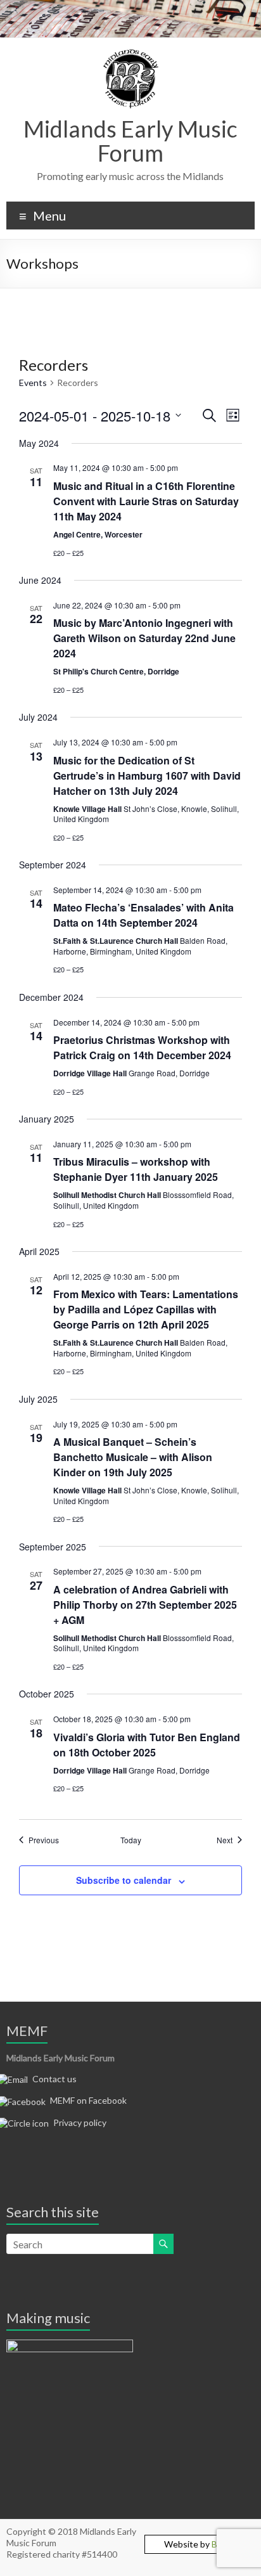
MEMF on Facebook (88, 2100)
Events (33, 383)
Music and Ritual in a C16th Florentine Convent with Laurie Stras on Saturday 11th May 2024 (146, 501)
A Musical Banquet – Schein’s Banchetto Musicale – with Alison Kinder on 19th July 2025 (133, 1457)
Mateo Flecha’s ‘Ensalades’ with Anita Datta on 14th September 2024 (143, 915)
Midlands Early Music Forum (130, 141)
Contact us (54, 2079)
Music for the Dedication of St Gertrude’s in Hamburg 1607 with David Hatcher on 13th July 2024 (147, 776)
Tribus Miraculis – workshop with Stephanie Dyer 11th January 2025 (136, 1169)
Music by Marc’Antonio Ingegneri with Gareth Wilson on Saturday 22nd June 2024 (144, 638)
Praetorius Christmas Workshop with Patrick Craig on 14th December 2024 (142, 1047)
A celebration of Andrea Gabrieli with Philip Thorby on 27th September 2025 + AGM (145, 1605)
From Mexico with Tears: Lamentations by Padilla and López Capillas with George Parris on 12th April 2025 (146, 1309)
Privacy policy (80, 2122)
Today (131, 1840)
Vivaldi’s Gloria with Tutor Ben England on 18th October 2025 (147, 1745)
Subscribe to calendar (124, 1880)
